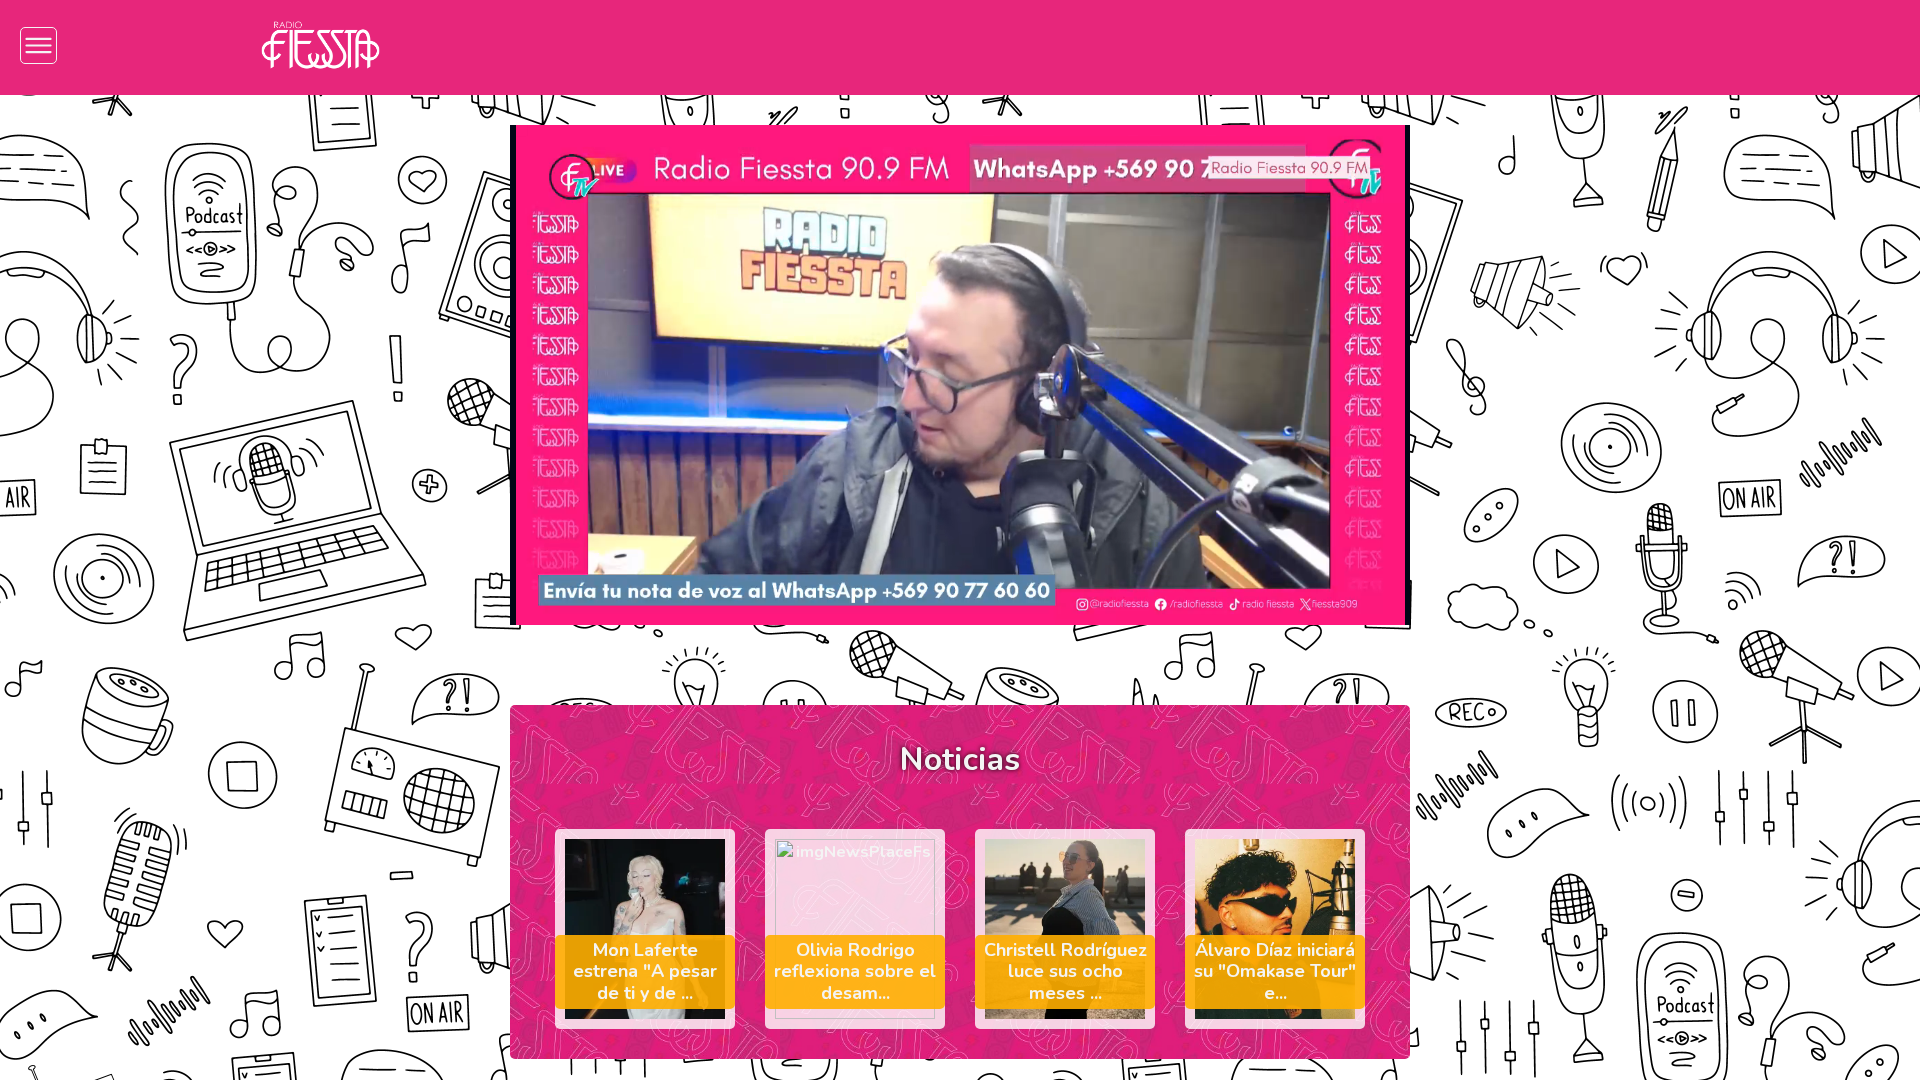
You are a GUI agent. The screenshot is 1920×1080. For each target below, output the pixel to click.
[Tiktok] (1535, 45)
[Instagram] (1415, 45)
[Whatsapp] (1655, 45)
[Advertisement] (144, 414)
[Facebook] (1475, 45)
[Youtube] (1595, 45)
